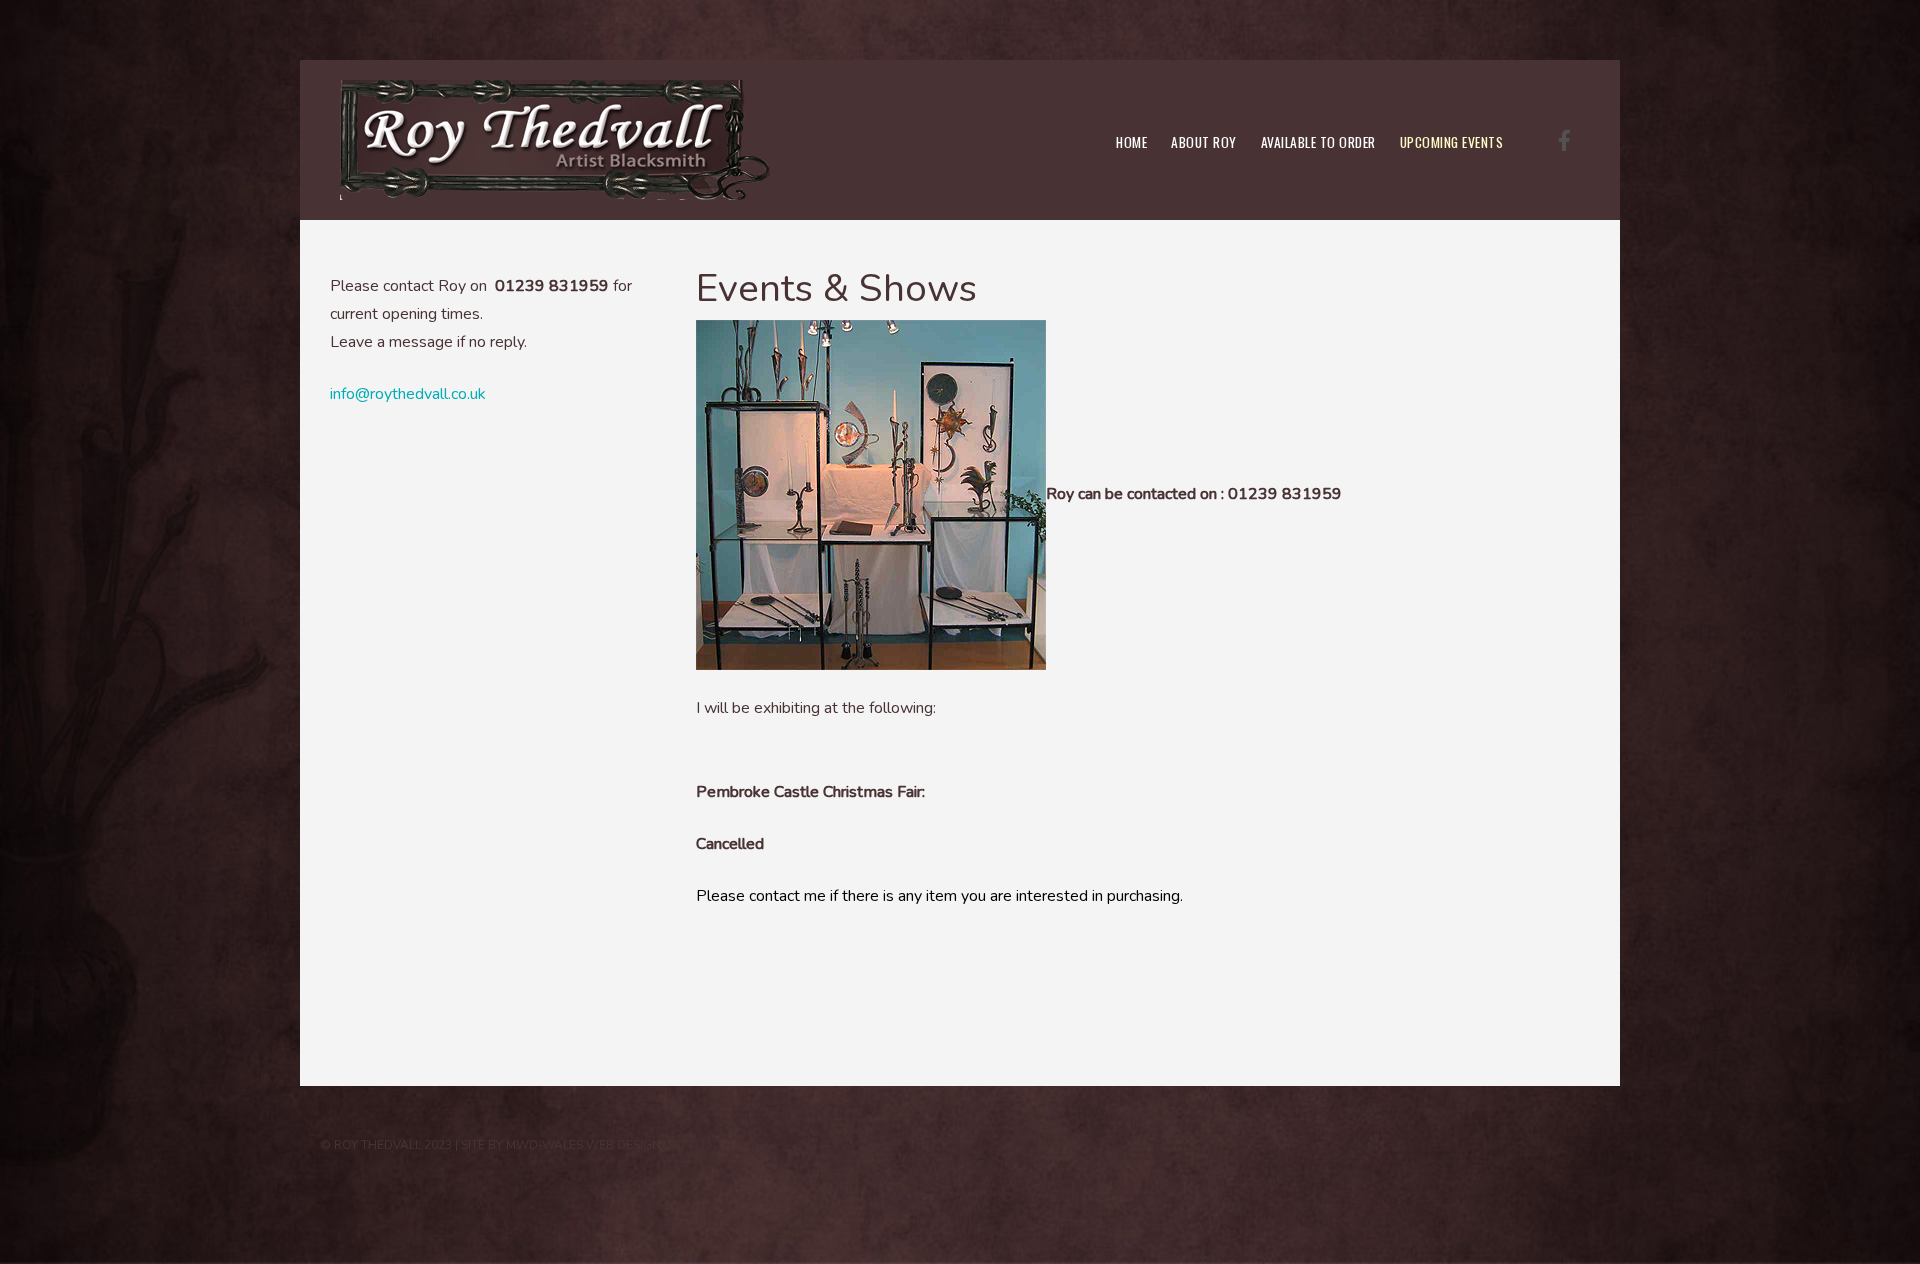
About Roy (1204, 142)
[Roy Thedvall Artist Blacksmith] (555, 140)
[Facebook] (1564, 141)
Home (1131, 142)
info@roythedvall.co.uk (408, 394)
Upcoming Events (1452, 142)
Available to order (1318, 142)
